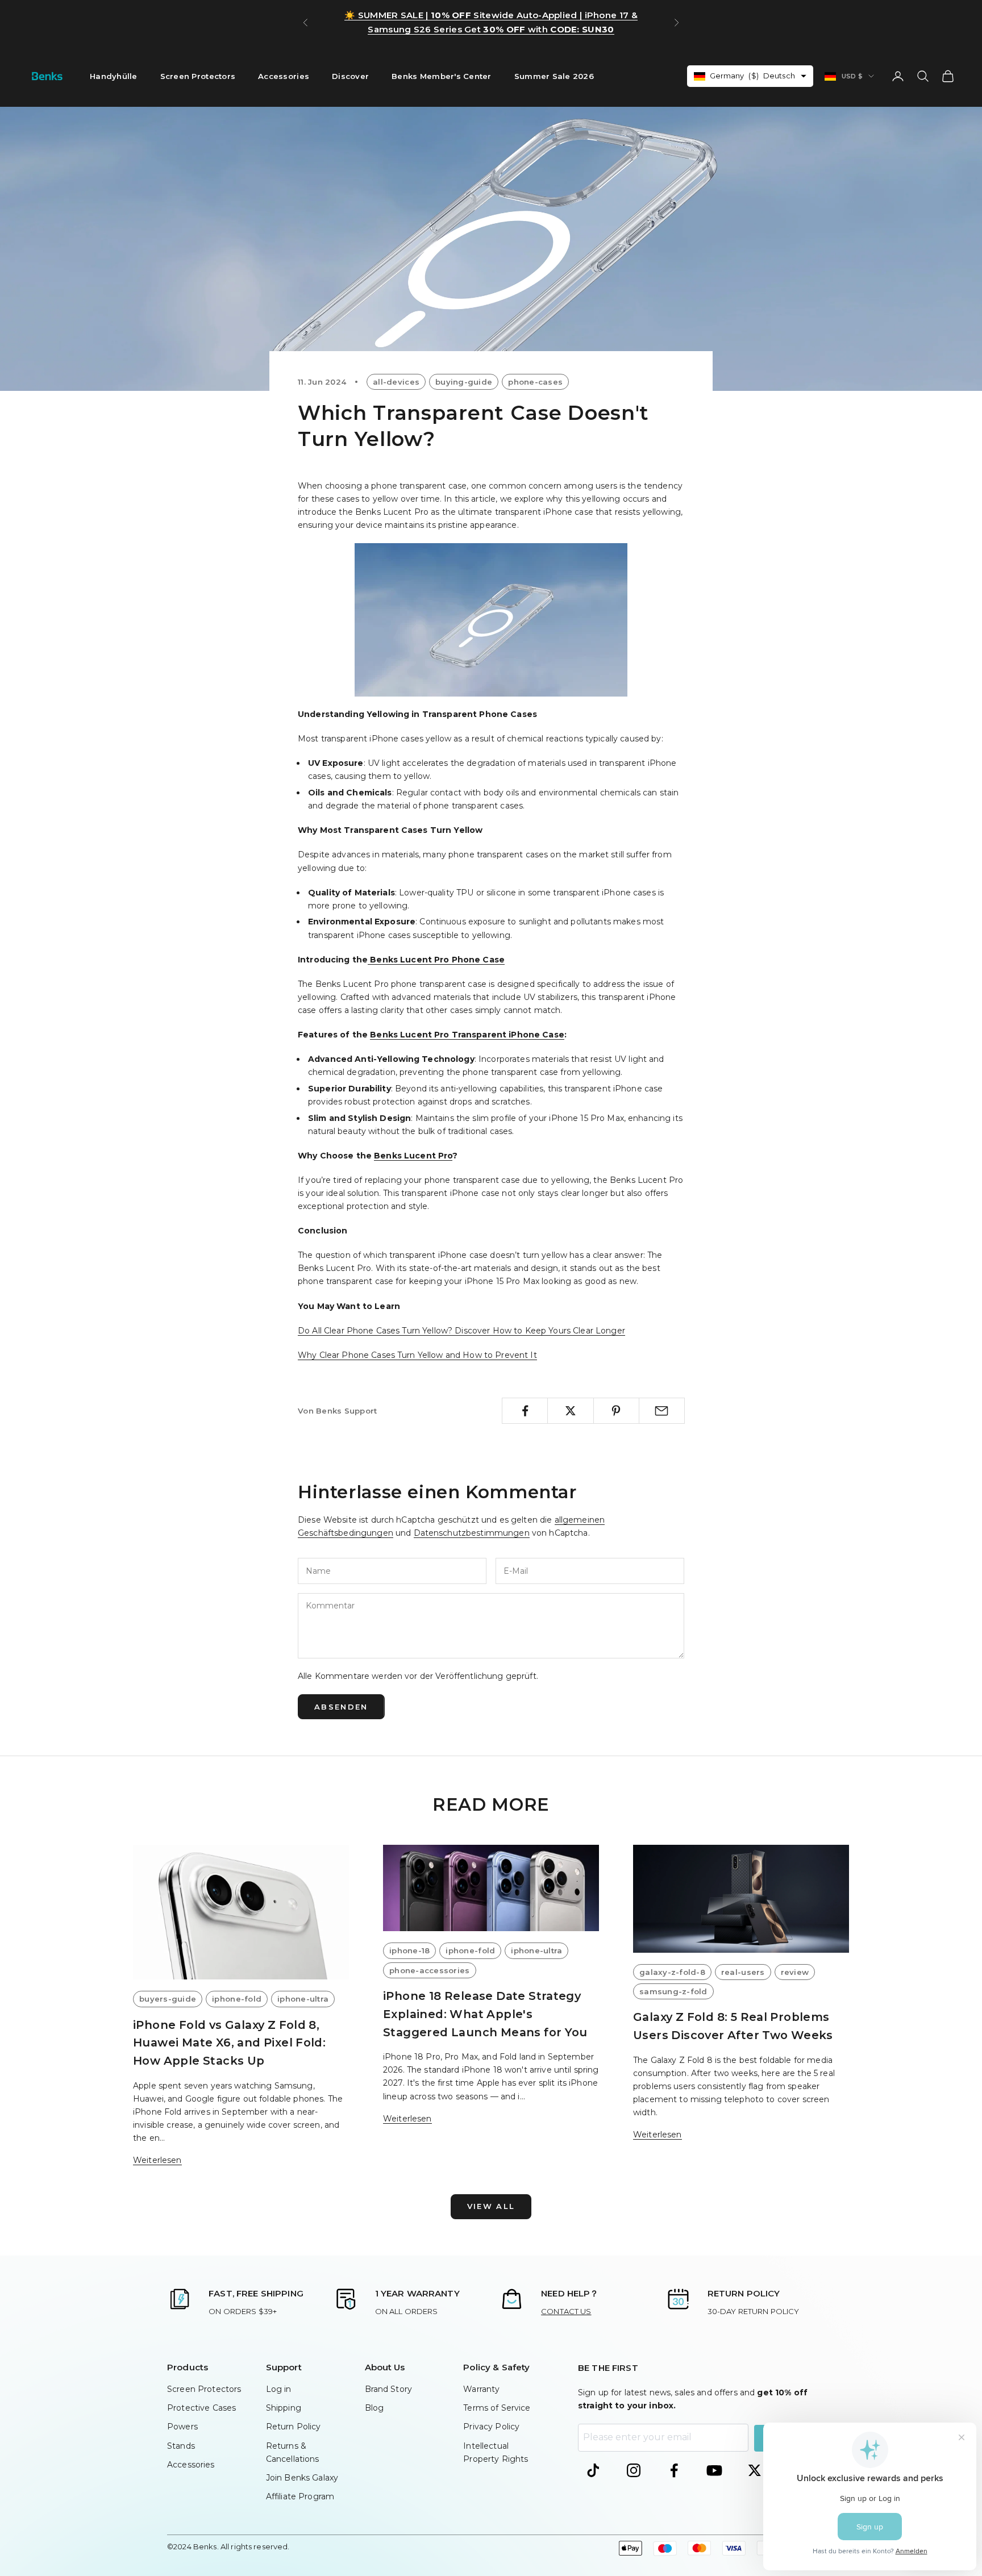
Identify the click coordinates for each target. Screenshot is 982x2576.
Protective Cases (201, 2408)
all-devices (396, 382)
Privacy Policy (491, 2427)
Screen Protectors (198, 76)
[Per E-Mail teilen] (662, 1411)
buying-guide (464, 382)
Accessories (284, 76)
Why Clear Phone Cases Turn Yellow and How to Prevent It (417, 1355)
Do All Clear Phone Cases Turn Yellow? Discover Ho (401, 1331)
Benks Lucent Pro (413, 1156)
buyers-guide (168, 1999)
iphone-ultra (303, 1999)
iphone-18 (409, 1950)
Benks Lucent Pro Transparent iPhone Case (467, 1035)
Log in (279, 2389)
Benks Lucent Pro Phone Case (436, 960)
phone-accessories (430, 1970)
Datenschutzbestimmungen (472, 1533)
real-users (743, 1972)
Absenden (341, 1707)
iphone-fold (237, 1999)
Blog (375, 2408)
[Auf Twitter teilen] (570, 1411)
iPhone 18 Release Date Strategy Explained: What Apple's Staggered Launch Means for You (485, 2014)
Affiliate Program (300, 2496)
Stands (181, 2446)
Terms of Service (497, 2408)
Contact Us (566, 2311)
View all (491, 2206)
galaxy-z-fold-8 (672, 1972)
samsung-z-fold (673, 1991)
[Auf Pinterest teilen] (616, 1411)
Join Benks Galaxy (302, 2478)
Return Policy (294, 2427)
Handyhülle (114, 76)
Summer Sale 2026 (554, 76)
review (795, 1972)
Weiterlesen (157, 2160)
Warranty (481, 2389)
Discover (350, 76)
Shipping (284, 2408)
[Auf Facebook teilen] (525, 1411)
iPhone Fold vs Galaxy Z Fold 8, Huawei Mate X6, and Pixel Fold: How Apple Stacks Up (229, 2043)
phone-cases (535, 382)
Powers (182, 2427)
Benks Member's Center (442, 76)
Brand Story (389, 2389)
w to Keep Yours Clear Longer (565, 1331)
